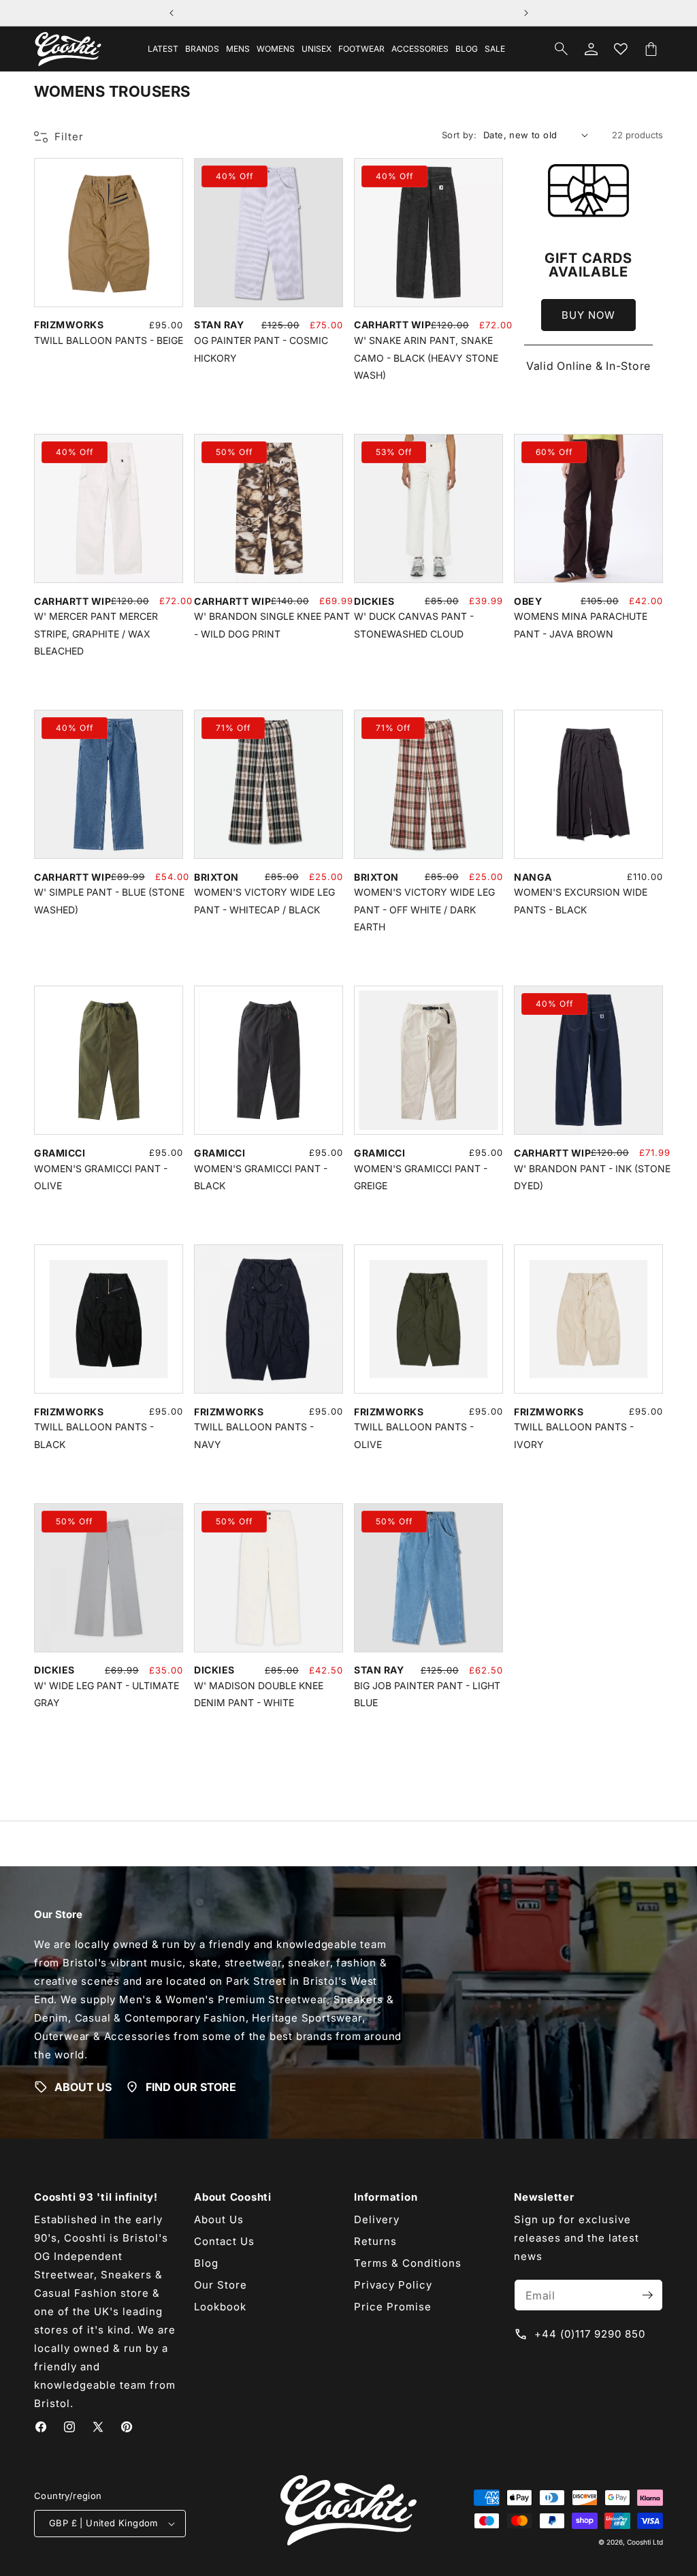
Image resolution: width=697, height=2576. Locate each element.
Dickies (374, 601)
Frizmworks (69, 325)
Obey (528, 601)
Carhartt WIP (392, 325)
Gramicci (60, 1153)
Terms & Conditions (408, 2263)
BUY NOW (588, 315)
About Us (219, 2219)
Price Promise (393, 2307)
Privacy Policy (393, 2285)
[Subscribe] (647, 2295)
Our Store (221, 2285)
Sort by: (459, 135)
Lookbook (220, 2307)
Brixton (216, 877)
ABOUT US (83, 2086)
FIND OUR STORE (191, 2086)
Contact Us (224, 2241)
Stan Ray (219, 325)
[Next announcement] (526, 13)
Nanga (533, 877)
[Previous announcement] (172, 13)
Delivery (377, 2219)
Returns (375, 2241)
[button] (202, 49)
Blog (206, 2263)
